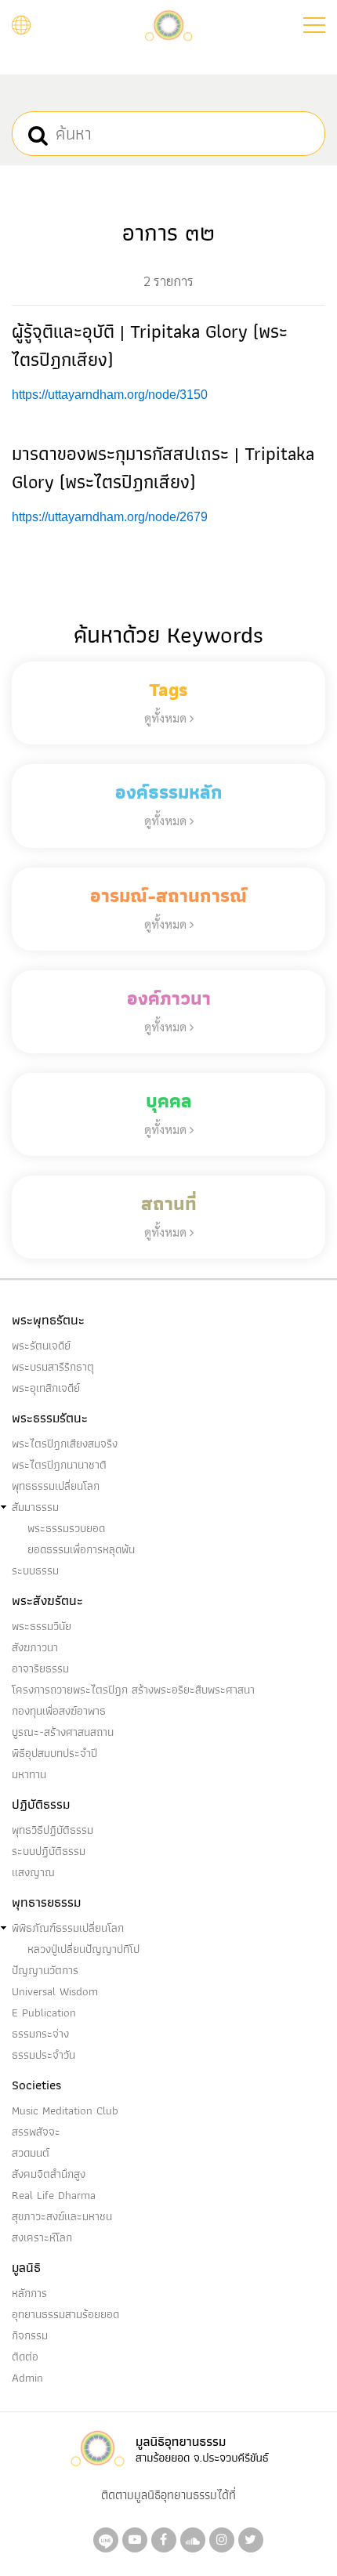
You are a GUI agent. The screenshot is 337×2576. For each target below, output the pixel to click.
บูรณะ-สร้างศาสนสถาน (63, 1732)
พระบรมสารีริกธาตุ (53, 1367)
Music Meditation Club (65, 2110)
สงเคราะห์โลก (42, 2237)
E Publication (44, 2013)
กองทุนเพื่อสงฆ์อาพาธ (59, 1711)
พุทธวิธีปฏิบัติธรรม (53, 1830)
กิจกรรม (30, 2335)
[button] (314, 25)
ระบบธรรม (35, 1571)
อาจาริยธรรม (40, 1668)
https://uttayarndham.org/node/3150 (110, 395)
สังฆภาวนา (35, 1647)
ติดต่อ (25, 2357)
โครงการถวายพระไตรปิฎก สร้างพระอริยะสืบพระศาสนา (133, 1690)
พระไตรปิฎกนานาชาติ (59, 1465)
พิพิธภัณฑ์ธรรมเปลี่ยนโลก (68, 1928)
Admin (27, 2378)
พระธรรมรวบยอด (66, 1528)
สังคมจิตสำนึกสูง (49, 2174)
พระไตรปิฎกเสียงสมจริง (65, 1444)
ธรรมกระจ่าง (40, 2034)
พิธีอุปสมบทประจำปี (54, 1753)
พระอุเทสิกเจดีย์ (46, 1388)
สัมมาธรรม (35, 1507)
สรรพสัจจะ (36, 2132)
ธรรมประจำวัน (43, 2055)
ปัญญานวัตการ (45, 1970)
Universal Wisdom (55, 1991)
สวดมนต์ (31, 2153)
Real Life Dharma (54, 2195)
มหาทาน (29, 1774)
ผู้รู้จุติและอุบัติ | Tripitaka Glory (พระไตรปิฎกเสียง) (150, 345)
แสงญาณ (33, 1872)
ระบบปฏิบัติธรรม (49, 1851)
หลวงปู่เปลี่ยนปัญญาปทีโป (83, 1949)
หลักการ (29, 2293)
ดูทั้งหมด (167, 717)
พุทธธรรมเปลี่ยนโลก (56, 1486)
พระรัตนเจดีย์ (41, 1346)
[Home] (168, 24)
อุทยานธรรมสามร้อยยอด (65, 2314)
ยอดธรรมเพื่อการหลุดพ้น (81, 1549)
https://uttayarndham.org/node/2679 (110, 517)
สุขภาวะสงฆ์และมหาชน (62, 2216)
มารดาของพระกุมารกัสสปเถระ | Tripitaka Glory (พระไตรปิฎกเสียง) (163, 467)
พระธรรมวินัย (42, 1626)
